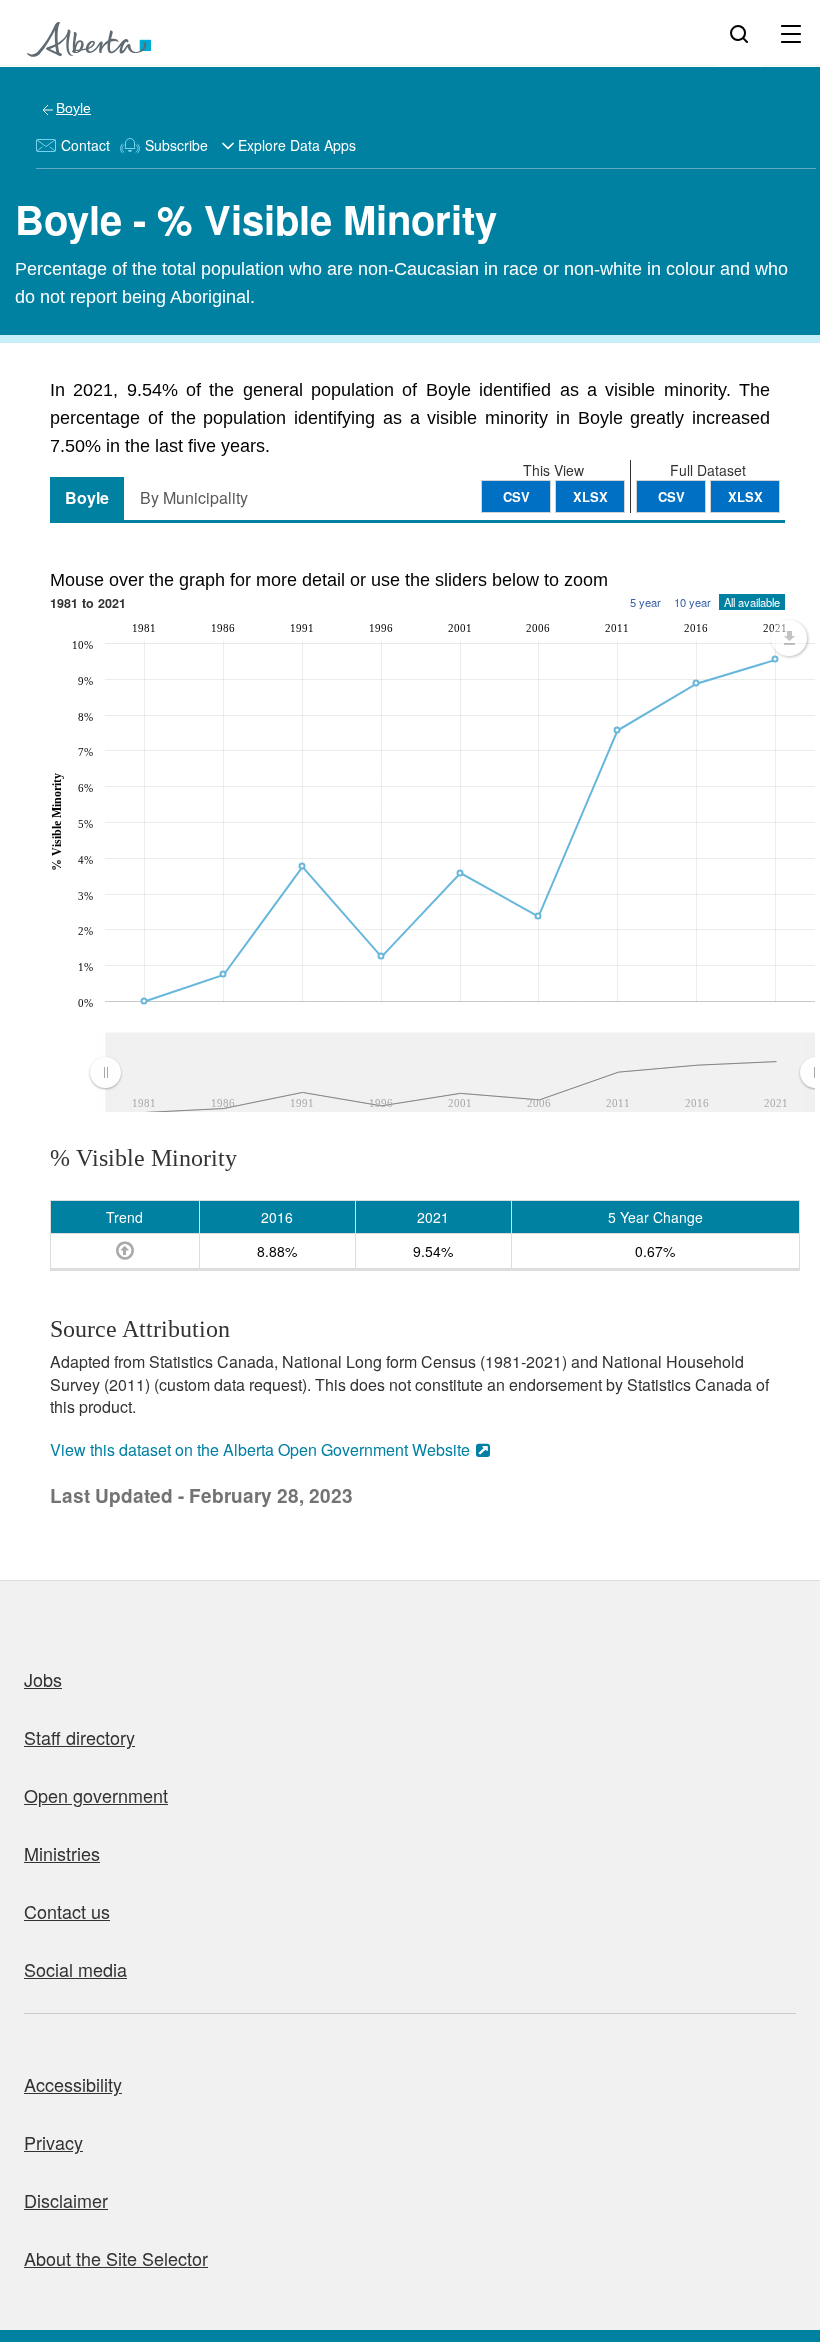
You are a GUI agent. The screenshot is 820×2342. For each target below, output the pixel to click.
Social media (75, 1969)
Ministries (62, 1853)
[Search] (739, 33)
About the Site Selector (116, 2258)
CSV (671, 496)
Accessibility (73, 2084)
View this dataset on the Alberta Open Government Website (260, 1449)
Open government (96, 1795)
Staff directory (79, 1737)
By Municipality (194, 497)
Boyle (73, 108)
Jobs (43, 1679)
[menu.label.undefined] (789, 638)
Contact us (67, 1911)
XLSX (745, 496)
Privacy (53, 2142)
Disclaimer (66, 2200)
